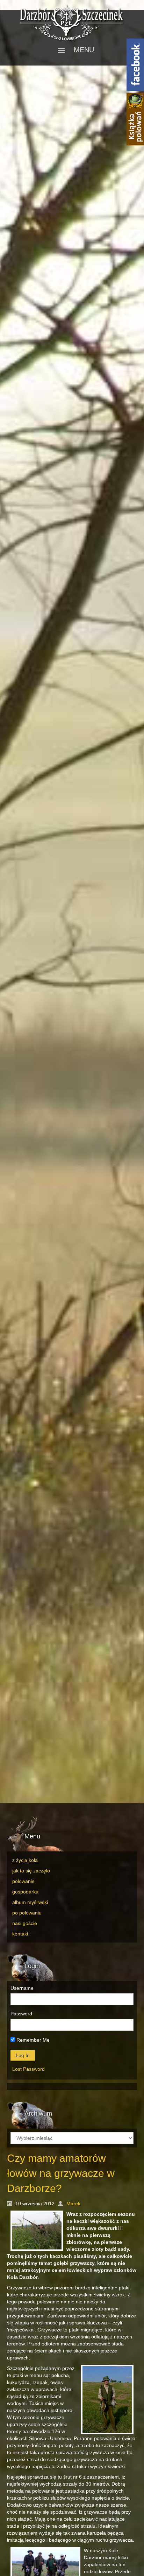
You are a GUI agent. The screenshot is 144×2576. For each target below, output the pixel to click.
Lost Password (28, 2069)
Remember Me (32, 2040)
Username (22, 1988)
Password (21, 2014)
